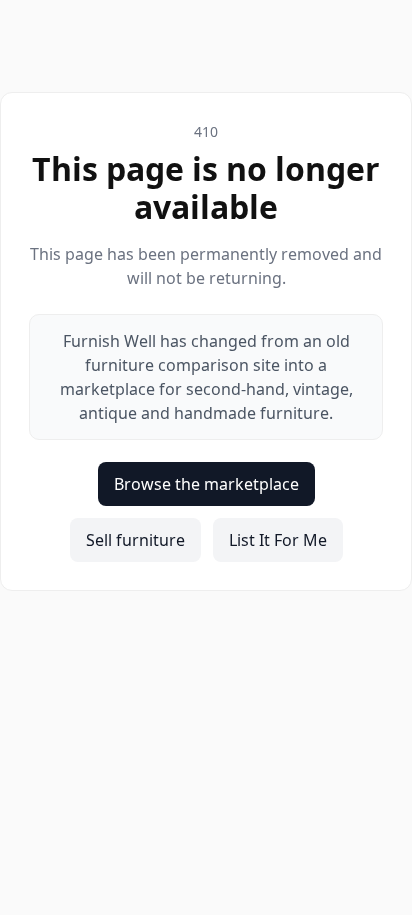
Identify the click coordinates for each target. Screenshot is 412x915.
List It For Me (278, 540)
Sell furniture (135, 540)
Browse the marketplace (206, 484)
